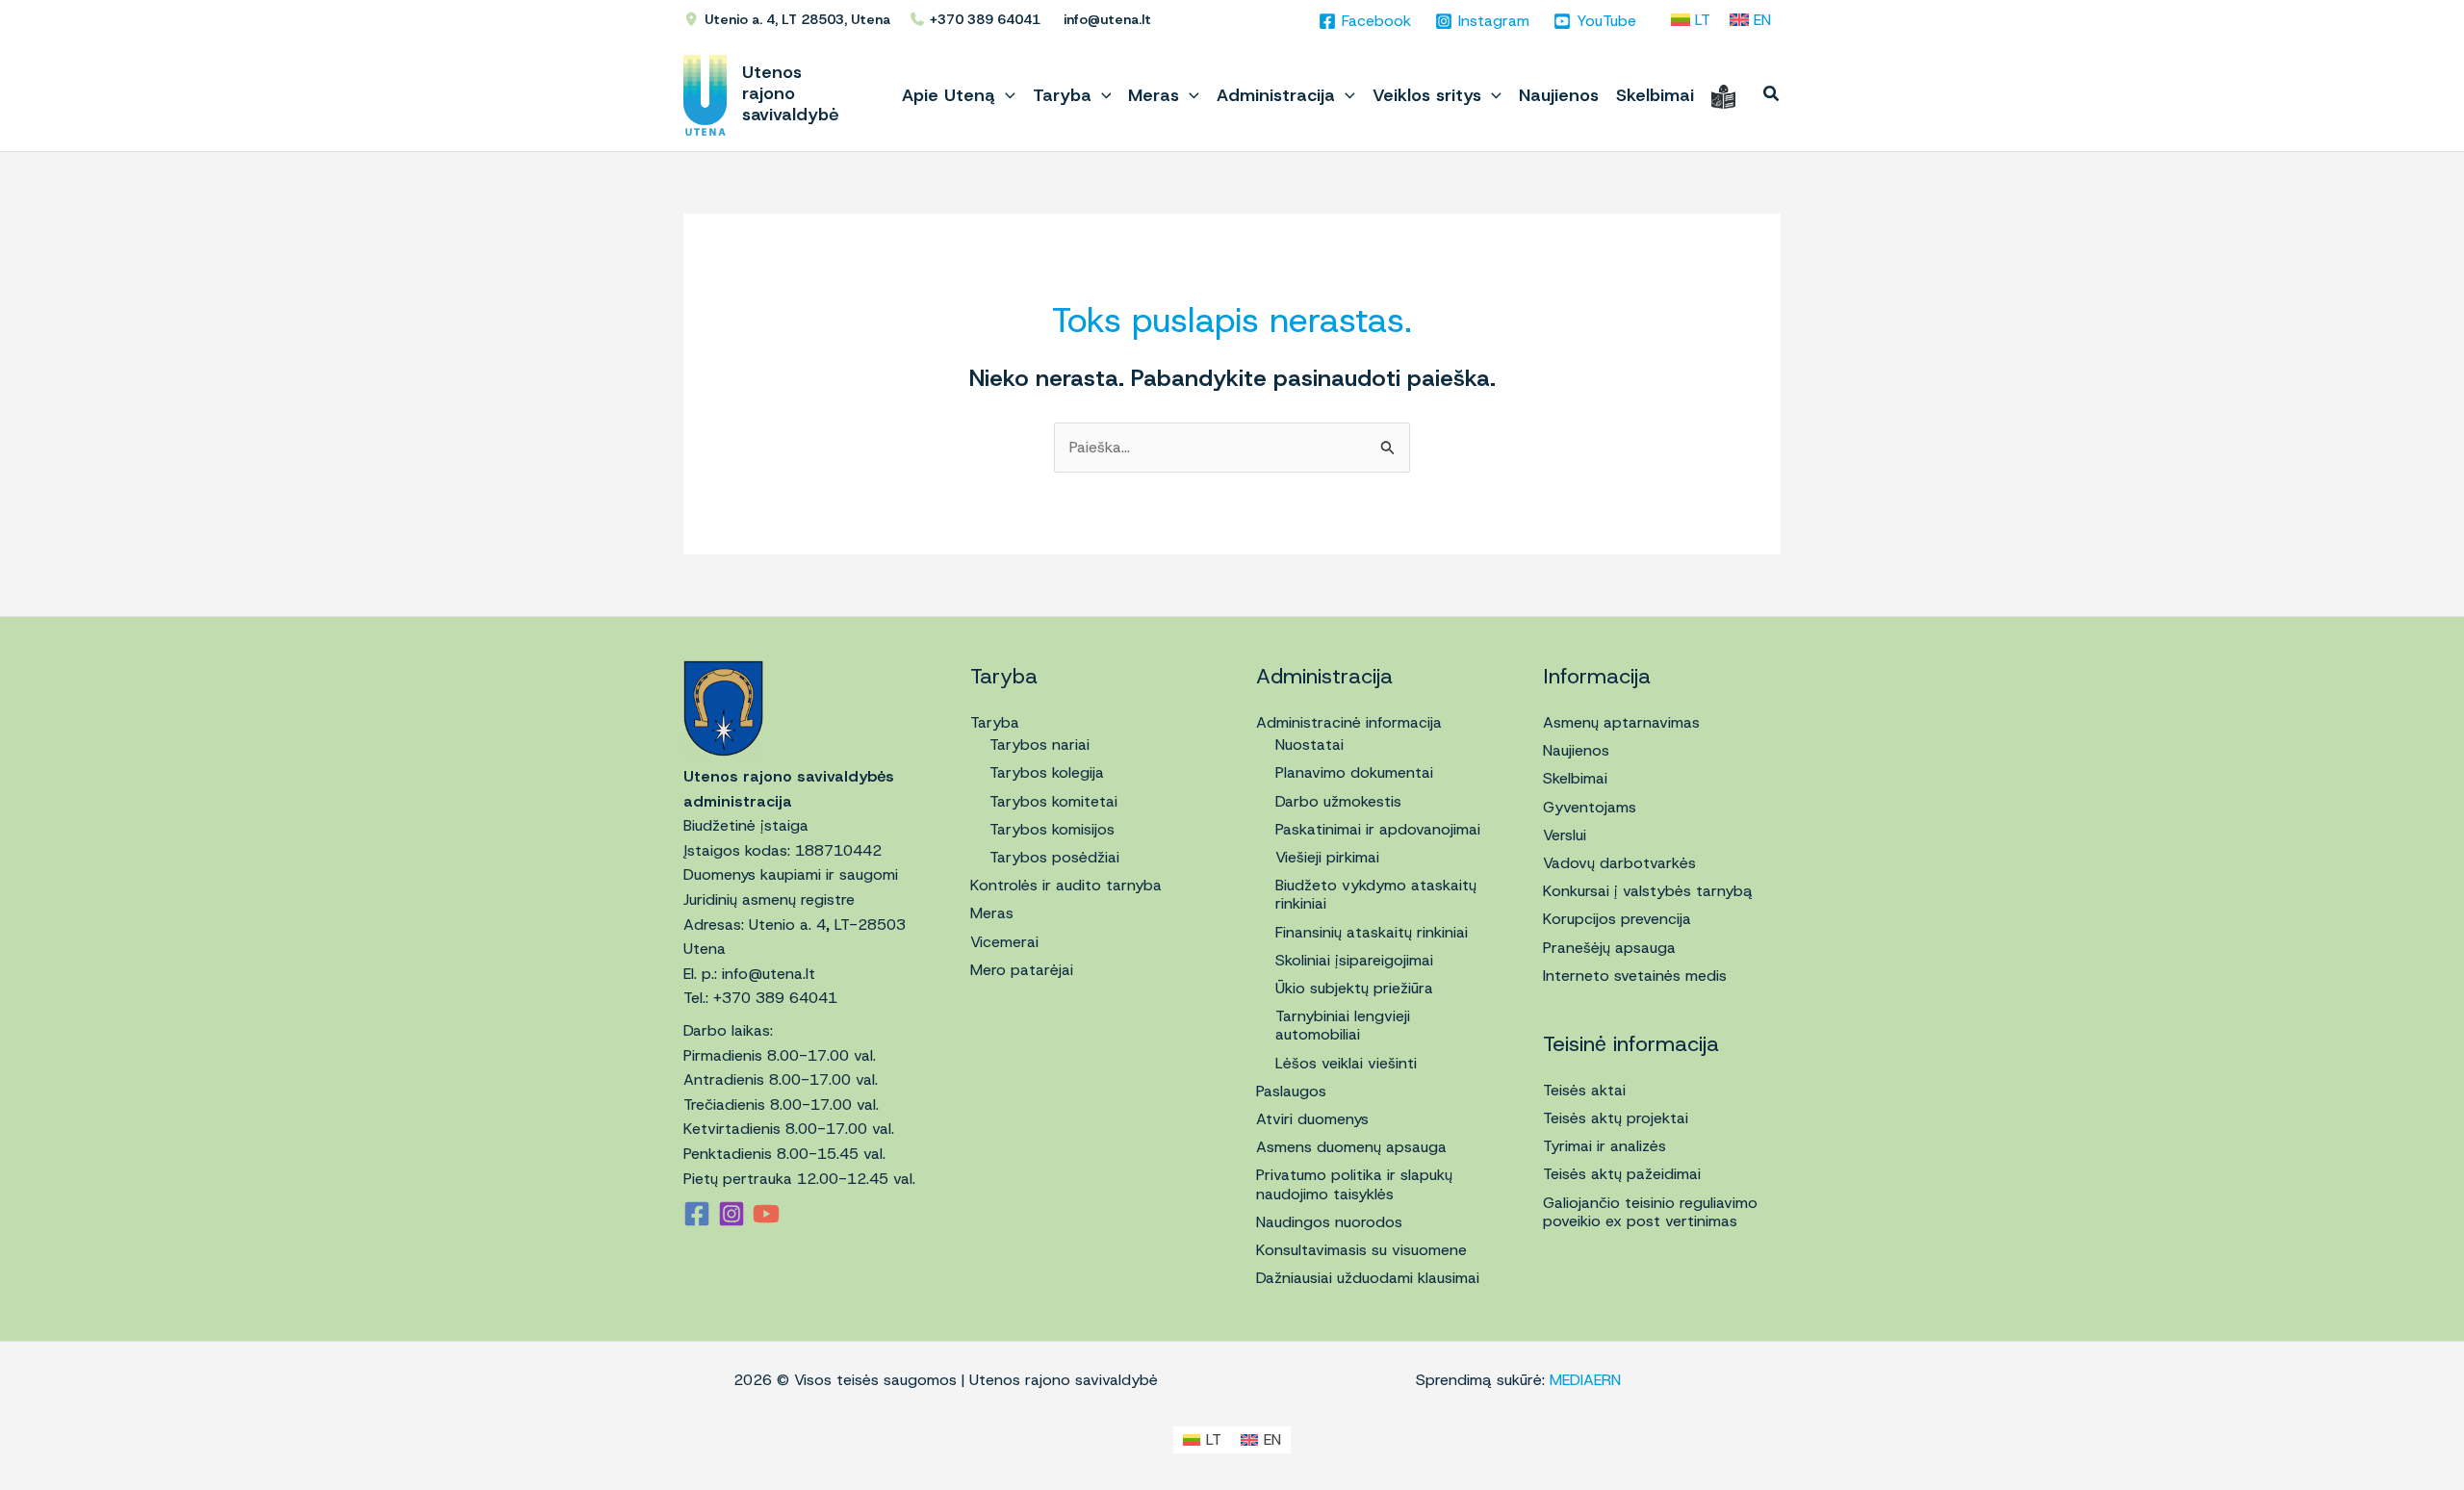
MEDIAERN (1585, 1380)
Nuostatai (1309, 745)
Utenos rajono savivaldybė (791, 93)
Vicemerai (1004, 942)
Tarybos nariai (1039, 745)
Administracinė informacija (1349, 722)
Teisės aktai (1584, 1090)
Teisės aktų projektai (1616, 1118)
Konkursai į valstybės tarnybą (1648, 891)
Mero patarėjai (1022, 970)
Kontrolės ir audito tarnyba (1066, 885)
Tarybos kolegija (1047, 772)
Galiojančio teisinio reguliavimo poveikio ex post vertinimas (1650, 1212)
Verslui (1565, 835)
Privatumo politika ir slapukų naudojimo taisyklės (1354, 1184)
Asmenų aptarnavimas (1621, 722)
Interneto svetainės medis (1635, 976)
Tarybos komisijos (1052, 829)
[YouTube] (766, 1214)
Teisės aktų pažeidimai (1622, 1174)
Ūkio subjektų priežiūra (1354, 988)
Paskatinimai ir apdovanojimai (1378, 829)
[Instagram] (731, 1214)
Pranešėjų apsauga (1609, 948)
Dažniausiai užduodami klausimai (1368, 1278)
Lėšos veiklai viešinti (1346, 1063)
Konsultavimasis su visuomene (1361, 1250)
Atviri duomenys (1312, 1119)
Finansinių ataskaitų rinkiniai (1372, 932)
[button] (1005, 95)
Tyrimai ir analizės (1604, 1146)
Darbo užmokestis (1338, 801)
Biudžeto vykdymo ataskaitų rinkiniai (1376, 894)
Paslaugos (1291, 1091)
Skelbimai (1575, 778)
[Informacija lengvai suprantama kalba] (1723, 95)
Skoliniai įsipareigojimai (1354, 960)
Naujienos (1576, 750)
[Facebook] (697, 1214)
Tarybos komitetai (1053, 801)
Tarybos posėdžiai (1054, 857)
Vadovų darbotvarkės (1619, 863)
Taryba (995, 722)
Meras (992, 913)
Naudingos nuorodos (1329, 1222)
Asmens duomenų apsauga (1351, 1147)
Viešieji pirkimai (1327, 857)
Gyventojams (1590, 807)
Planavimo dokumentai (1354, 772)
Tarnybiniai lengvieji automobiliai (1343, 1025)
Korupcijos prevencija (1617, 919)
